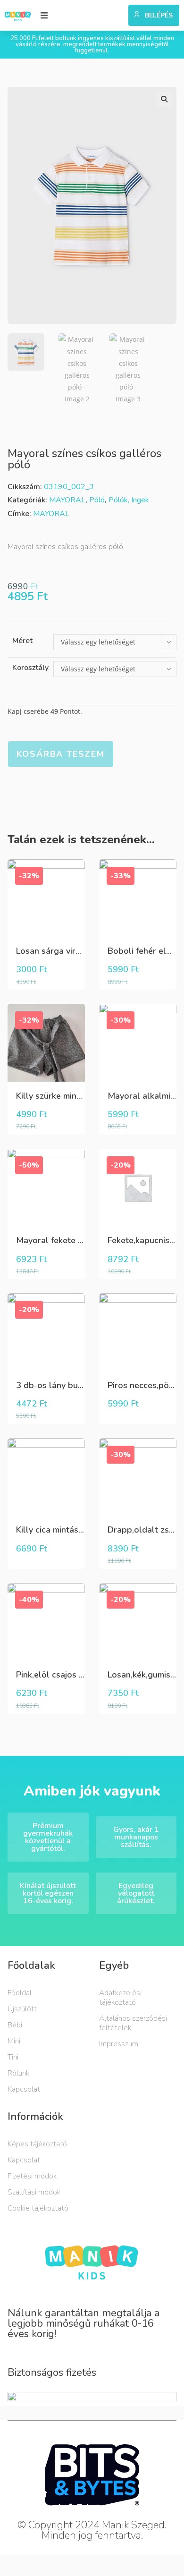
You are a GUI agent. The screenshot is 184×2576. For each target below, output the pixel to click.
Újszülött (22, 2009)
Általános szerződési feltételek (133, 2023)
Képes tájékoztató (37, 2144)
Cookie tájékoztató (38, 2208)
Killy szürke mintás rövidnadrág (77, 1096)
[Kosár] (117, 13)
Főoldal (20, 1993)
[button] (44, 15)
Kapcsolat (24, 2089)
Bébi (15, 2025)
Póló (97, 500)
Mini (14, 2041)
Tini (13, 2057)
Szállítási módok (34, 2192)
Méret (22, 641)
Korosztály (30, 668)
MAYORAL (67, 500)
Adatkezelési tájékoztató (120, 1998)
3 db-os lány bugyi (53, 1385)
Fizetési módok (32, 2176)
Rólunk (18, 2073)
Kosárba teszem (61, 754)
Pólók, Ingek (129, 500)
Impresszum (119, 2044)
